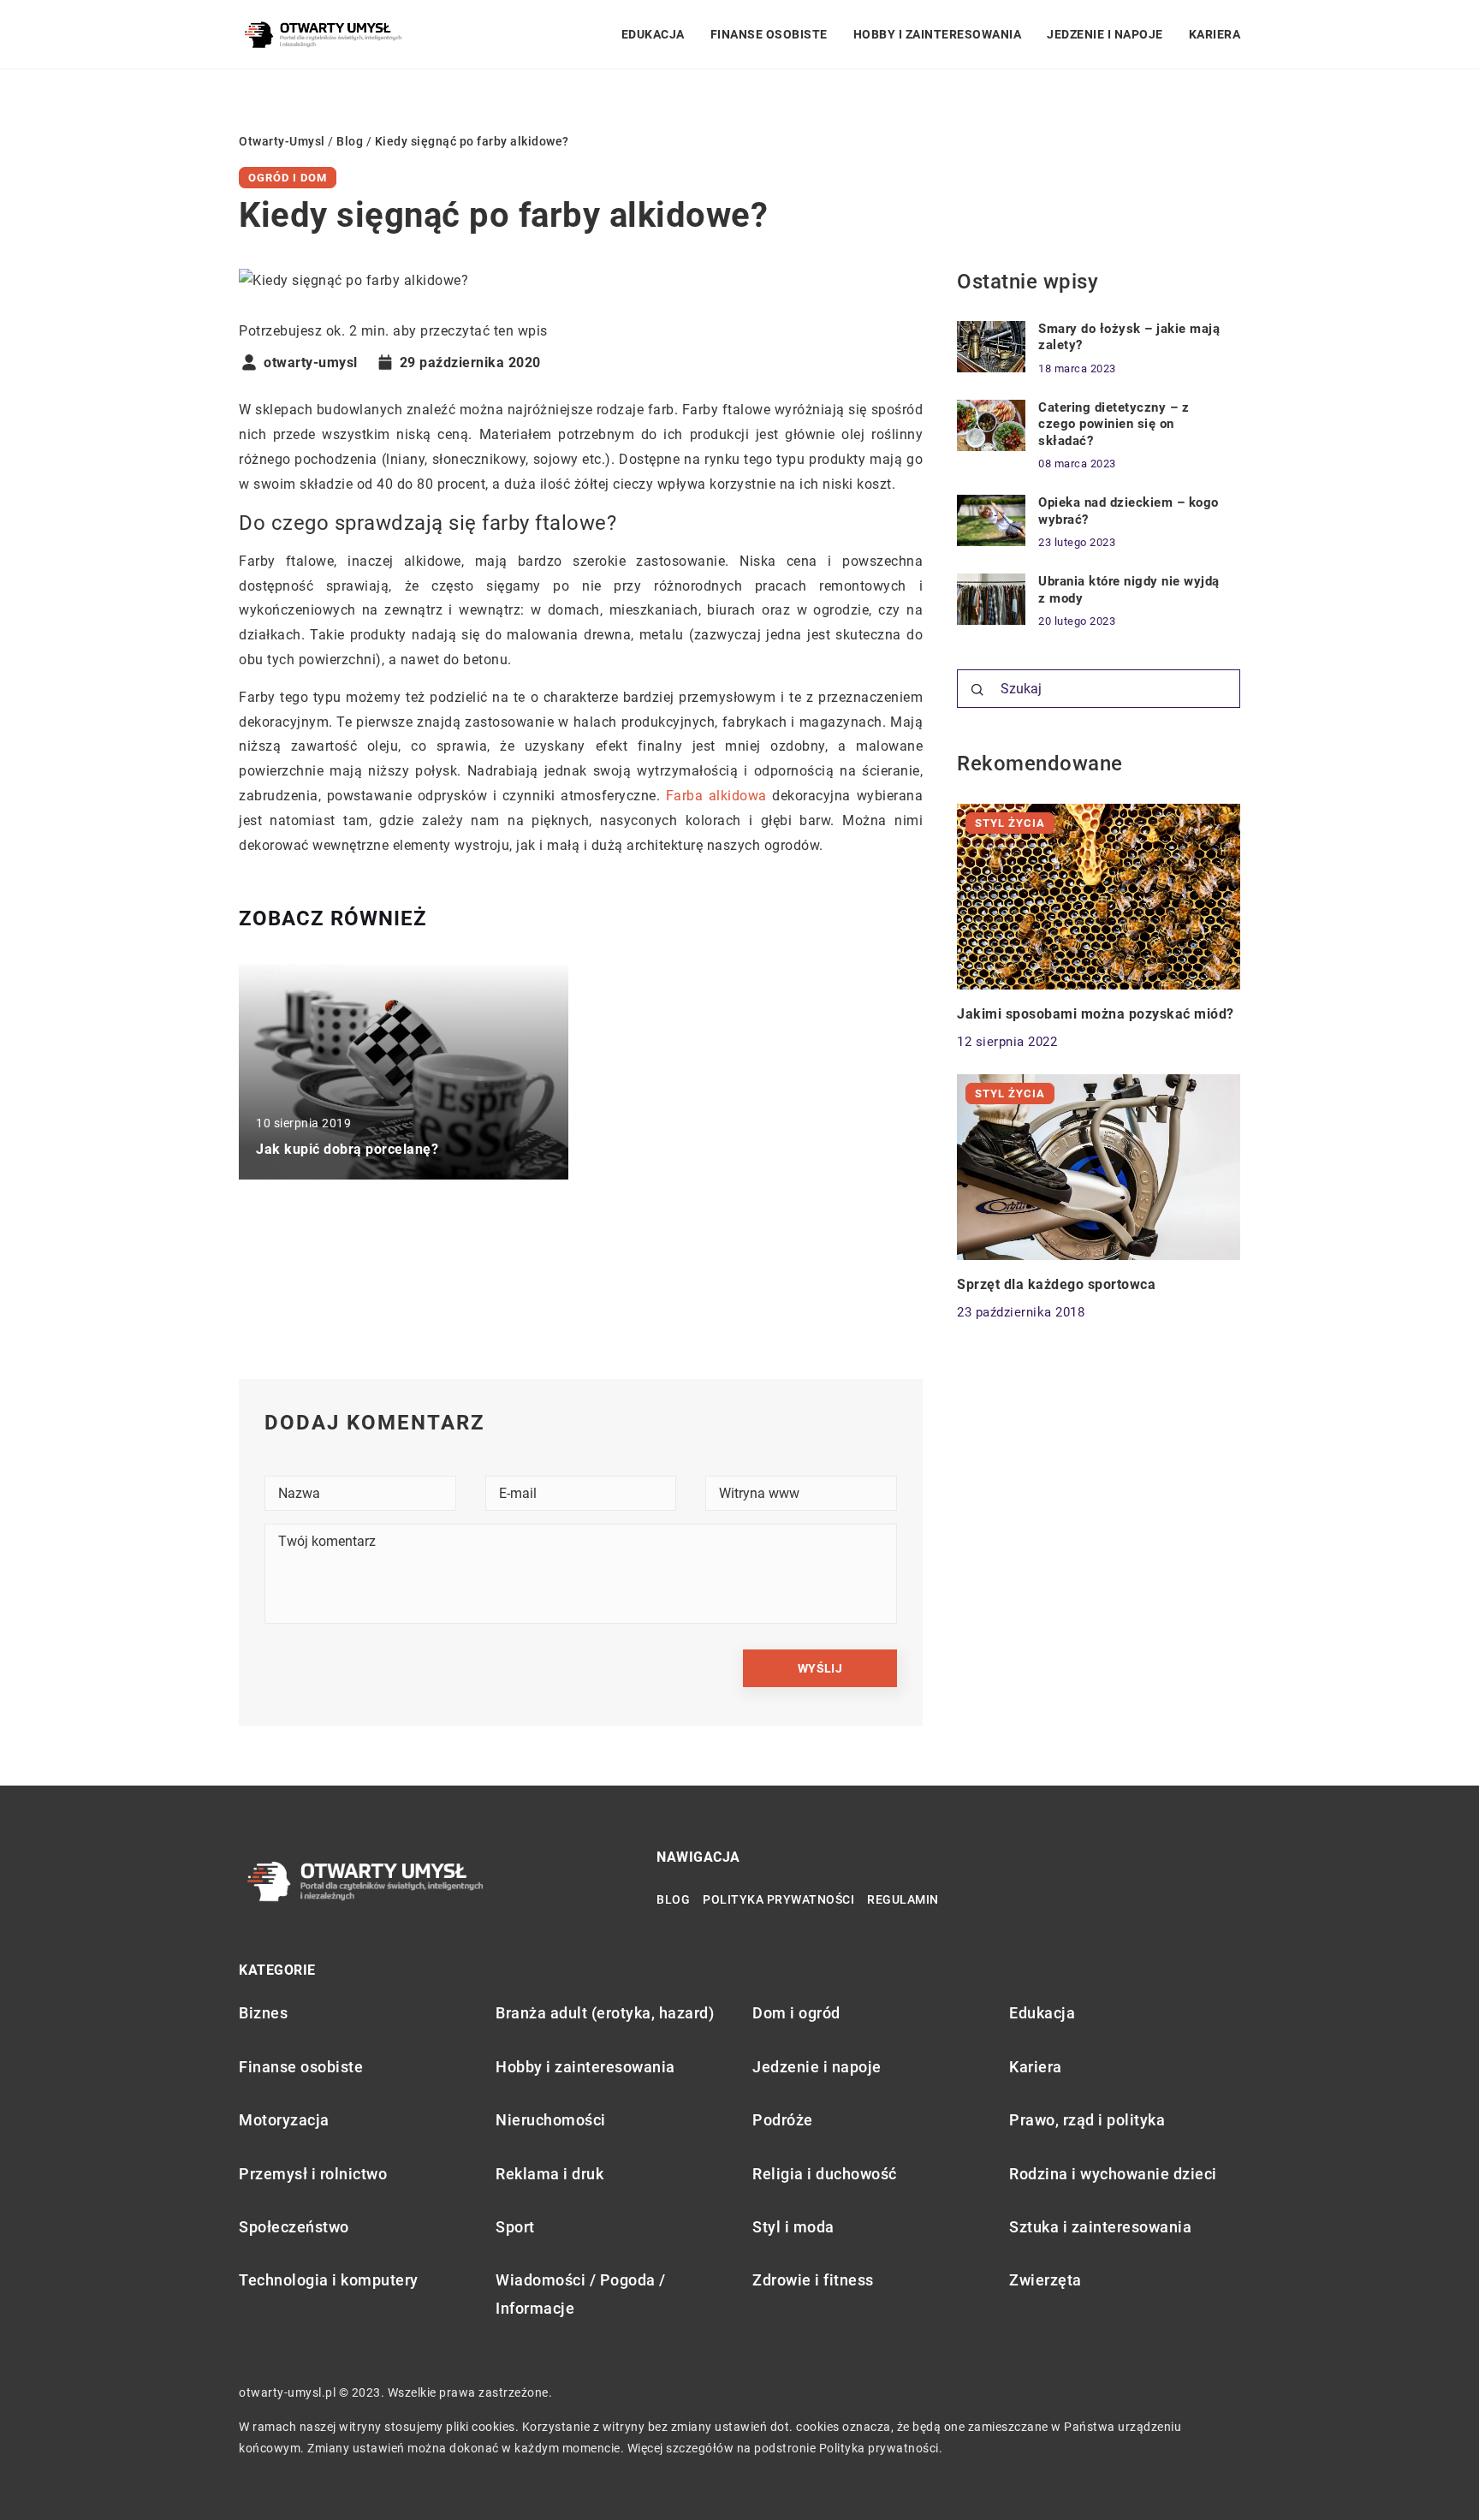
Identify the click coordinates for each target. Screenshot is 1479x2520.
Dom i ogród (796, 2013)
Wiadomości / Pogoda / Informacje (581, 2294)
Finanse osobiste (769, 34)
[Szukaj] (977, 690)
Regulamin (903, 1899)
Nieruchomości (551, 2120)
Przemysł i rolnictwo (313, 2174)
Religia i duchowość (825, 2174)
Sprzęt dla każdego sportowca (1056, 1284)
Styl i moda (793, 2227)
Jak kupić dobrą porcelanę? (347, 1149)
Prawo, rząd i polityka (1087, 2120)
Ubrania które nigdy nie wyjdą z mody (1129, 590)
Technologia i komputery (329, 2280)
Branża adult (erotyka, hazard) (605, 2013)
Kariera (1215, 34)
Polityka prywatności (778, 1899)
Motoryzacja (284, 2120)
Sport (515, 2227)
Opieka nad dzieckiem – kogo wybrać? (1129, 511)
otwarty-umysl (311, 363)
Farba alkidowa (716, 796)
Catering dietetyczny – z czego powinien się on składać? (1114, 424)
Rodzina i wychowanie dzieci (1113, 2174)
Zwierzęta (1045, 2280)
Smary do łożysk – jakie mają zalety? (1129, 337)
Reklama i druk (549, 2174)
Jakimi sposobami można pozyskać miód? (1096, 1014)
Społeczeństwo (294, 2227)
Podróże (783, 2120)
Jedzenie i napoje (1105, 34)
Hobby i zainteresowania (938, 34)
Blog (673, 1899)
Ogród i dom (288, 178)
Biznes (263, 2013)
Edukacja (653, 34)
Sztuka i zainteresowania (1100, 2227)
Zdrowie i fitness (813, 2280)
